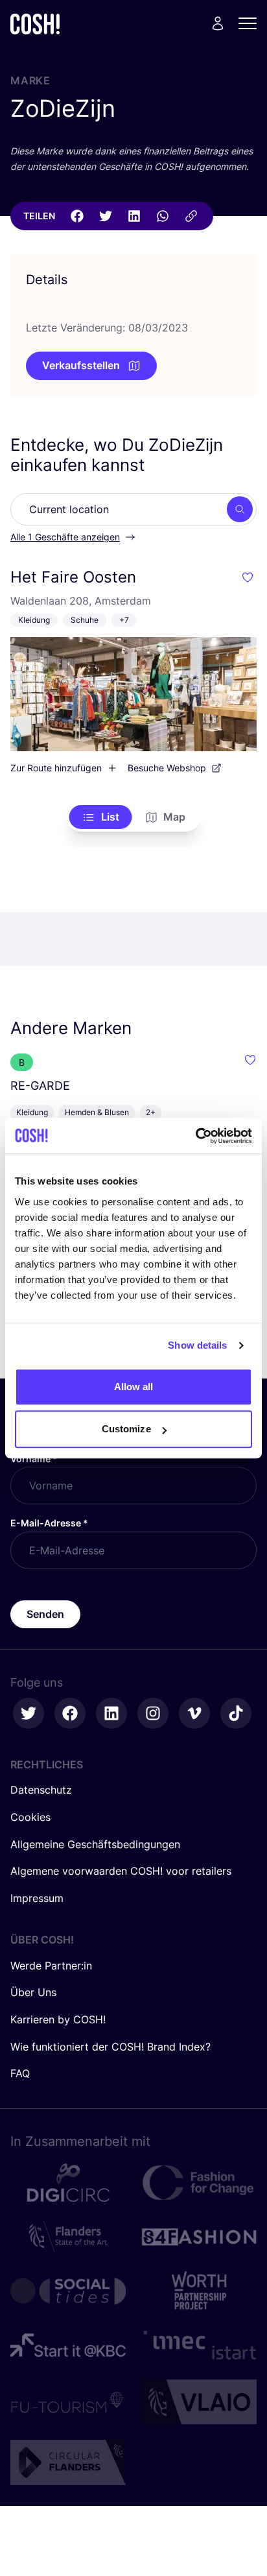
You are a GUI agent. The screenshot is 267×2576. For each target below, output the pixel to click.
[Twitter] (106, 216)
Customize (126, 1429)
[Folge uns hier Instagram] (153, 1713)
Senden (45, 1614)
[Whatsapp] (163, 216)
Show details (197, 1345)
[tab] (101, 817)
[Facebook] (77, 216)
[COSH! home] (35, 24)
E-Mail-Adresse (49, 1523)
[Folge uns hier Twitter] (29, 1713)
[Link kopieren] (191, 216)
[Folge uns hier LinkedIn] (111, 1713)
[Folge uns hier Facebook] (70, 1713)
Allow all (134, 1387)
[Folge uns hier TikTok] (236, 1713)
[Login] (218, 23)
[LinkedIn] (134, 216)
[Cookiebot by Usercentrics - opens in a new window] (195, 1136)
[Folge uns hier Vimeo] (194, 1713)
